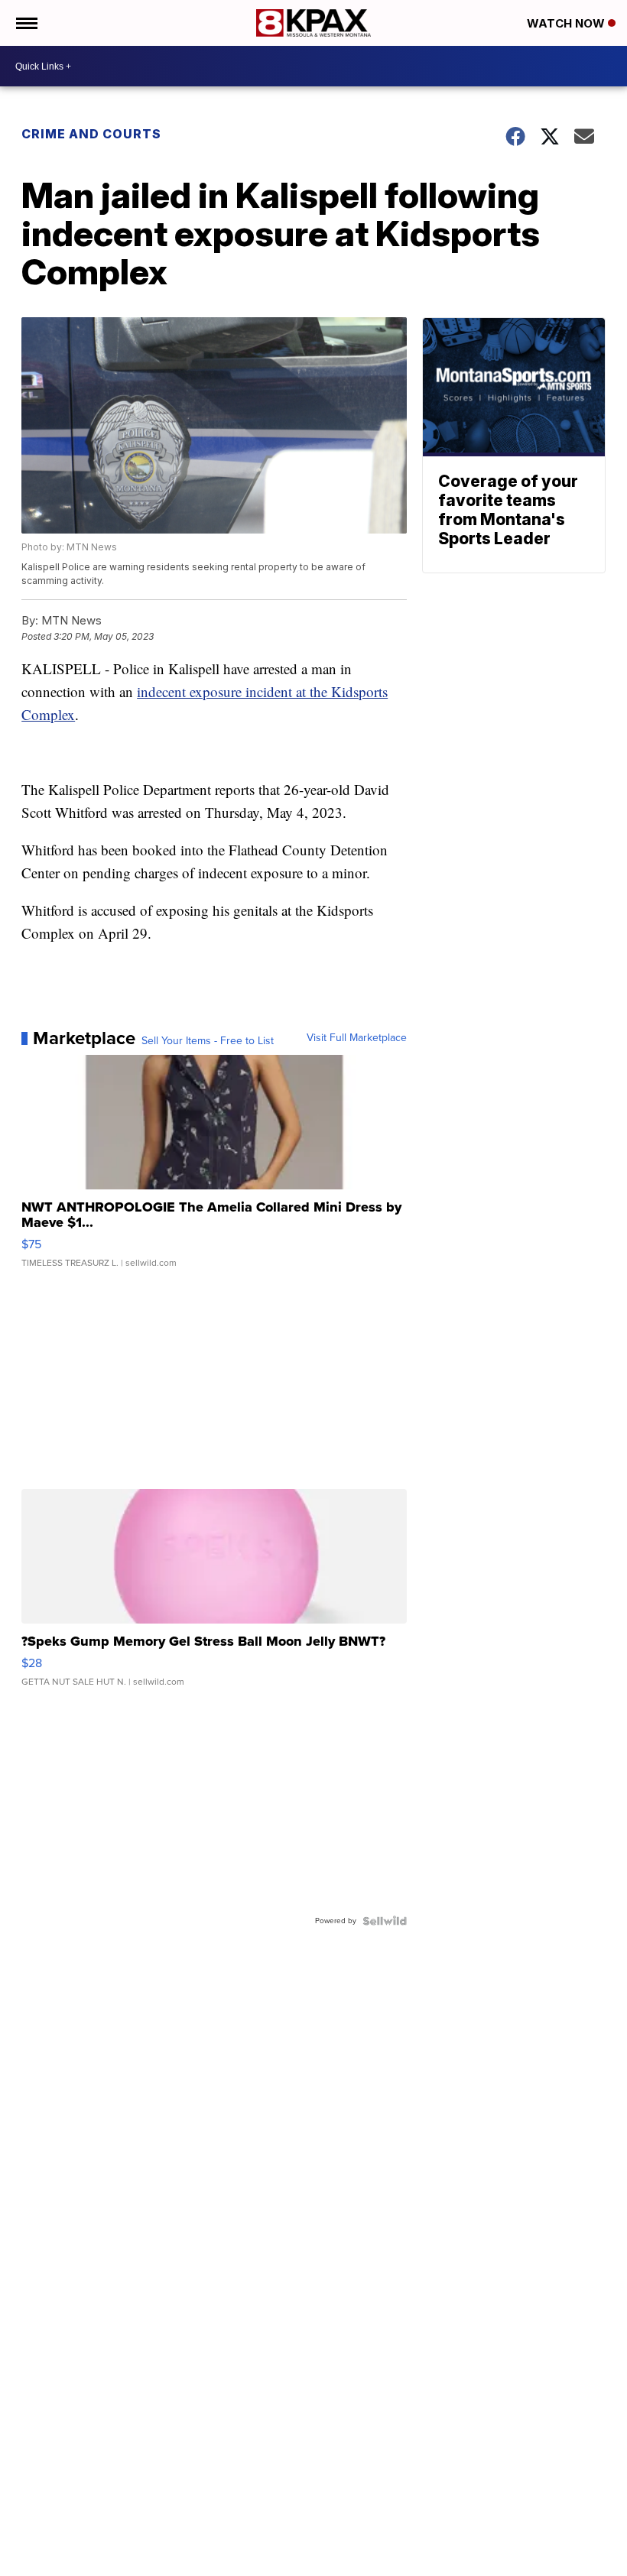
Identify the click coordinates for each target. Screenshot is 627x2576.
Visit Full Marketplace (357, 1038)
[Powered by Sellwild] (385, 1921)
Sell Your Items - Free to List (208, 1041)
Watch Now (567, 23)
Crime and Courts (91, 134)
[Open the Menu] (26, 23)
